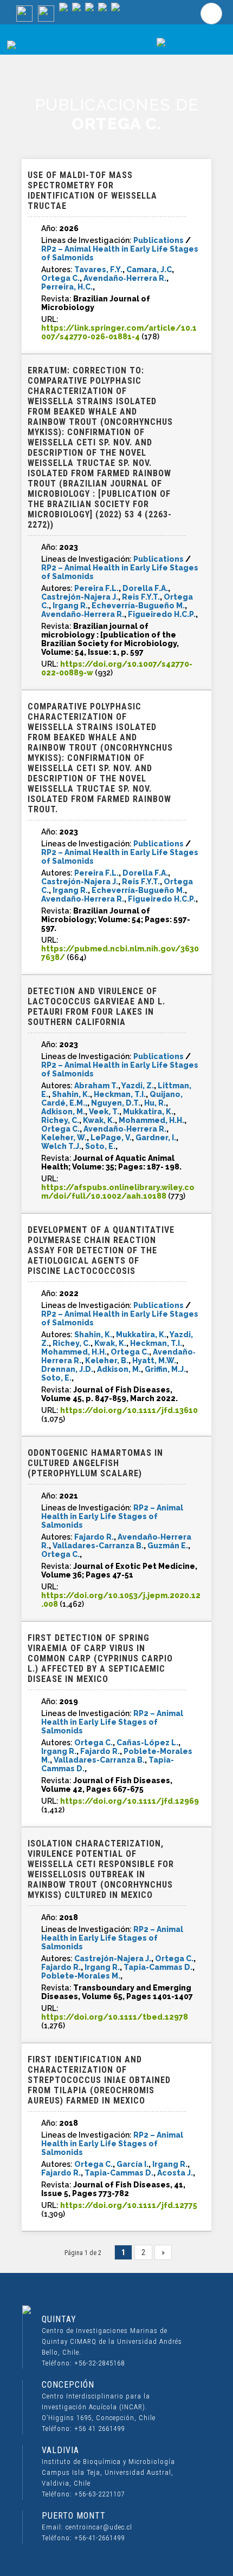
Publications (158, 240)
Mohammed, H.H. (151, 1120)
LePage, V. (111, 1138)
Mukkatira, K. (148, 1112)
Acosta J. (175, 2173)
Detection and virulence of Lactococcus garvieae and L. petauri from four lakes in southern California (98, 1007)
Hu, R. (155, 1103)
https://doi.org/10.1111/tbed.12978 (115, 2017)
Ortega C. (60, 278)
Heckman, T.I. (120, 1094)
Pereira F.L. (96, 588)
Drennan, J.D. (67, 1369)
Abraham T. (96, 1086)
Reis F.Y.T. (141, 597)
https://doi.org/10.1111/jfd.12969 (130, 1801)
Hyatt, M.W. (154, 1361)
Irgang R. (70, 606)
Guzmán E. (168, 1546)
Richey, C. (60, 1120)
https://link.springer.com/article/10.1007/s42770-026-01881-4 (119, 332)
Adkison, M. (63, 1112)
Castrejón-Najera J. (80, 597)
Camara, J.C (149, 270)
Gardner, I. (156, 1138)
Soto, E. (100, 1146)
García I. (132, 2164)
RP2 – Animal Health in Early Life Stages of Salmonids (112, 1516)
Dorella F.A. (145, 588)
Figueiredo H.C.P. (162, 614)
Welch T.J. (61, 1146)
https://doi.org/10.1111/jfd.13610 (129, 1410)
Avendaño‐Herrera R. (125, 278)
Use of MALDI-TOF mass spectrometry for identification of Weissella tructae (92, 190)
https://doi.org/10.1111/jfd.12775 (129, 2205)
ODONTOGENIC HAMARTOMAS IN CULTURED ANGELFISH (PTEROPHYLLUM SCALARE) (95, 1463)
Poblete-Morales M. (81, 1976)
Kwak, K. (99, 1120)
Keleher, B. (107, 1361)
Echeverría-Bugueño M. (138, 606)
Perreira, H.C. (67, 287)
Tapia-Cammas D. (158, 1967)
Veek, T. (104, 1112)
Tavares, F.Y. (98, 270)
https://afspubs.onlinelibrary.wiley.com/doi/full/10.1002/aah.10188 (118, 1192)
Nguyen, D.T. (116, 1103)
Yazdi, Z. (138, 1086)
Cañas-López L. (147, 1743)
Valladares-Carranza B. (98, 1546)
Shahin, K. (71, 1094)
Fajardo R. (94, 1537)
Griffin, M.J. (165, 1369)
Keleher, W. (64, 1138)
